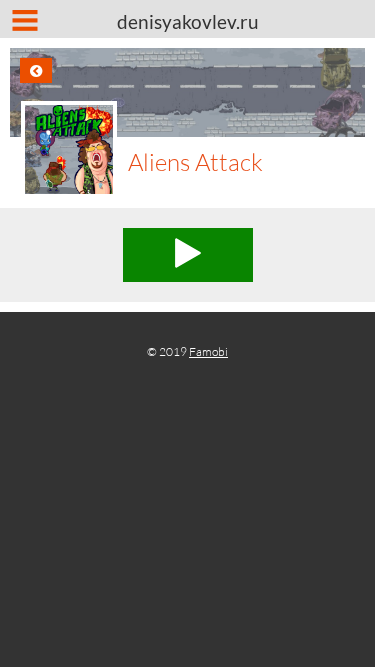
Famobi (208, 351)
